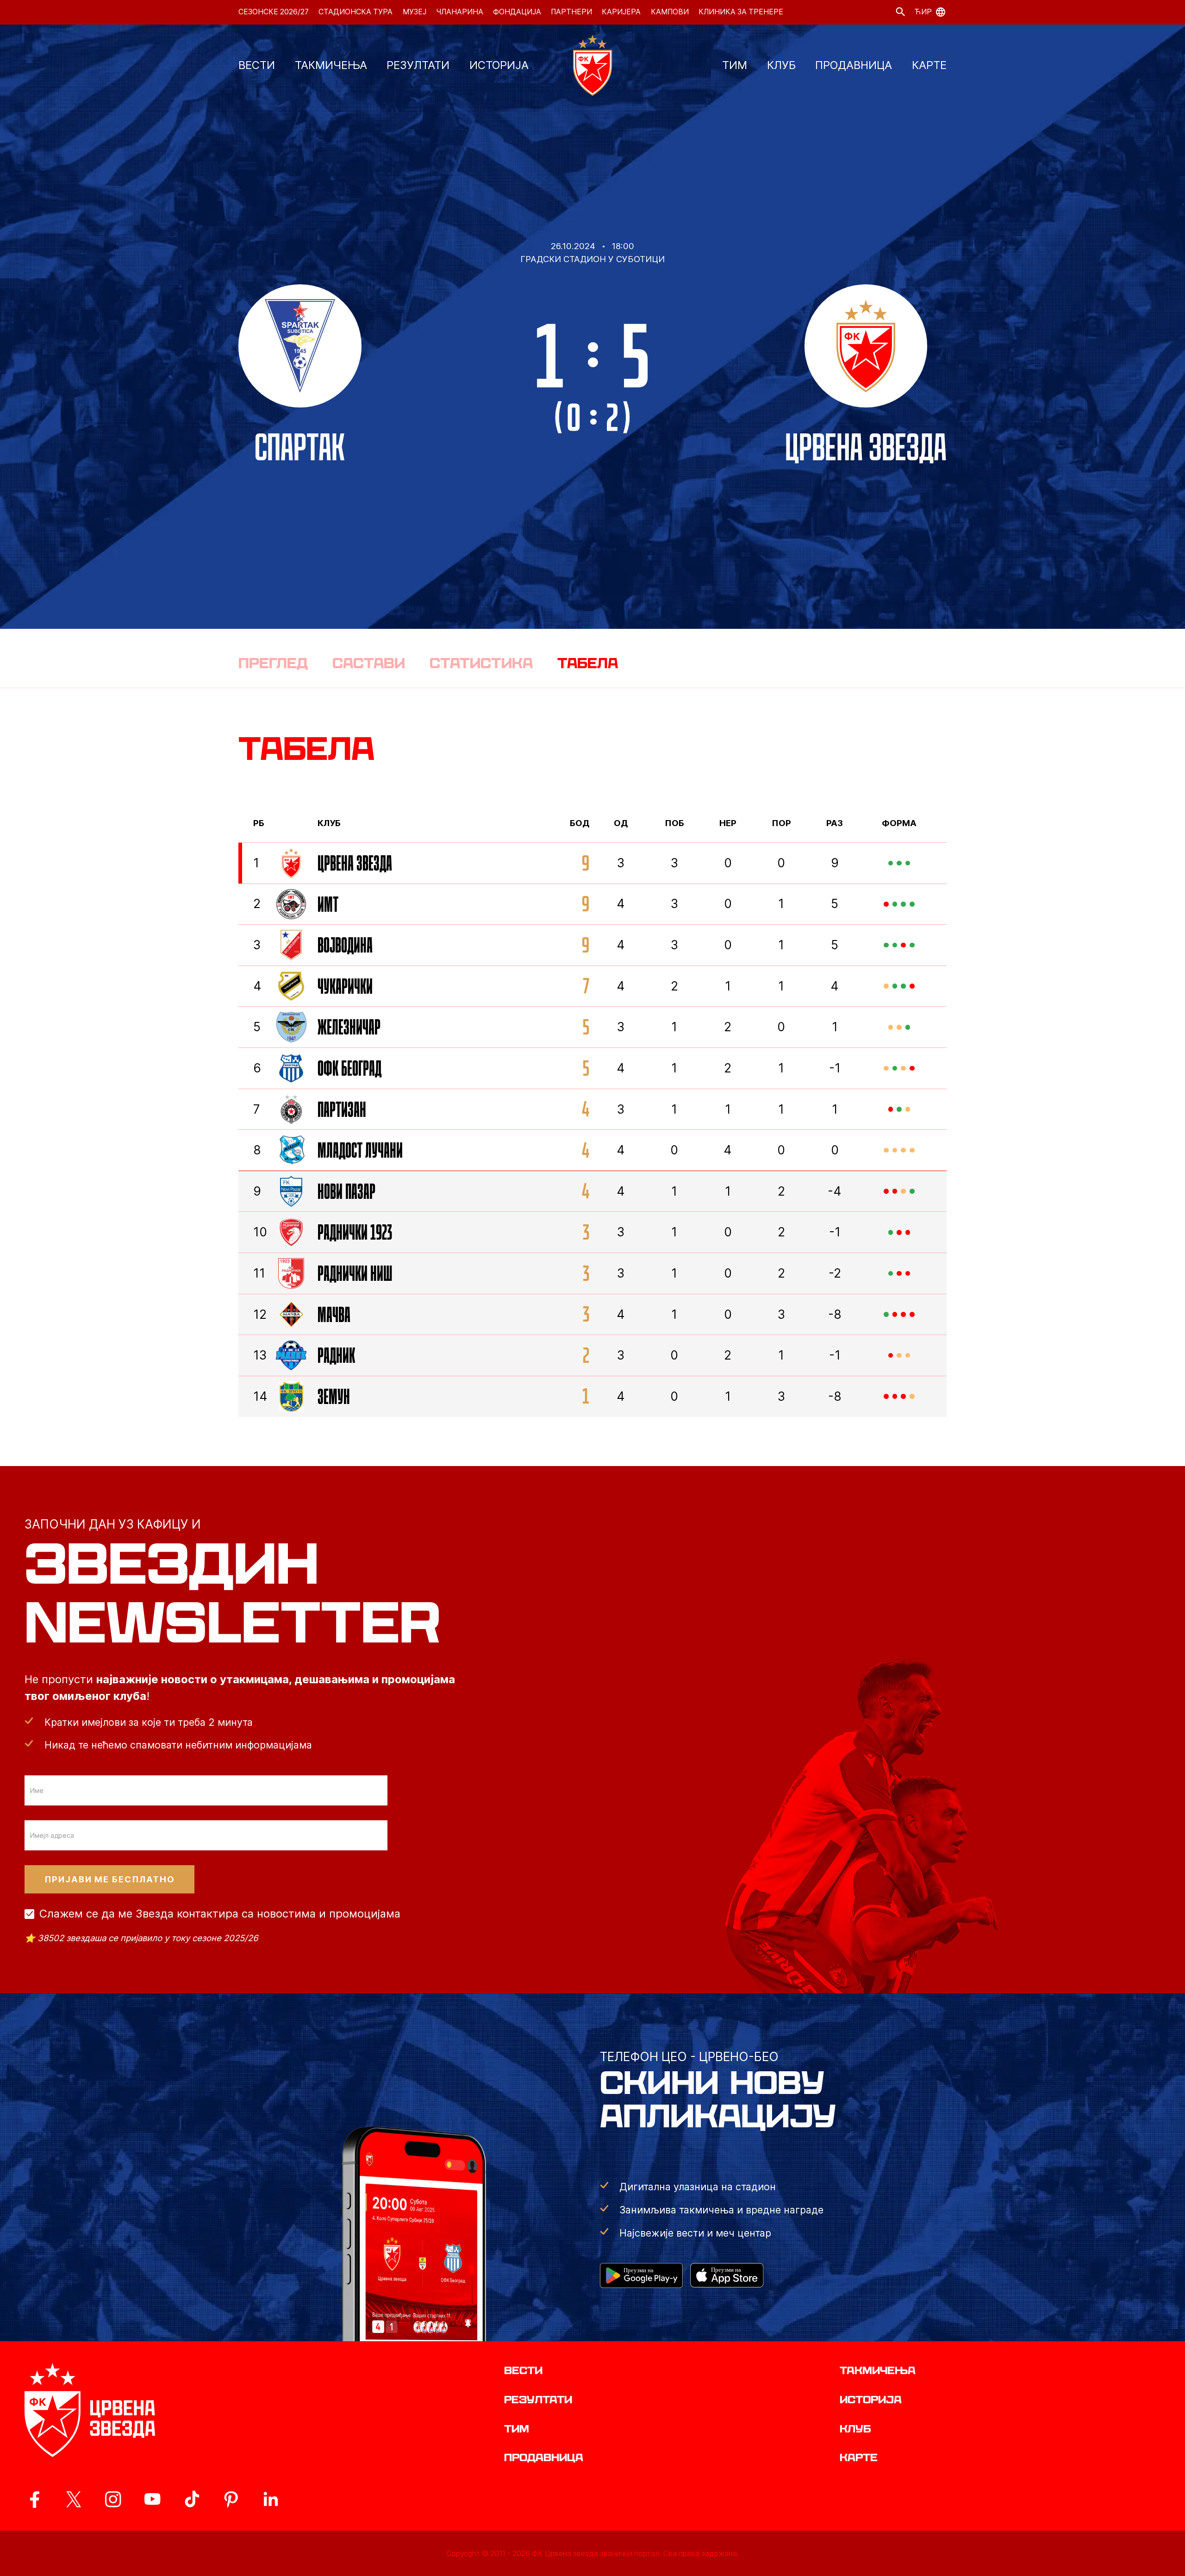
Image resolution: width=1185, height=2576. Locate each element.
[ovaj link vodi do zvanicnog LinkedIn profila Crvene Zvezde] (270, 2499)
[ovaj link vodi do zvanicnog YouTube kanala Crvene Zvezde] (152, 2499)
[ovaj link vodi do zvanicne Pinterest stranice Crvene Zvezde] (231, 2499)
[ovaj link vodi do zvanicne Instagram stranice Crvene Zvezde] (113, 2499)
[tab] (273, 663)
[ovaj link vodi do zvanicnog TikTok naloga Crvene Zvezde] (192, 2499)
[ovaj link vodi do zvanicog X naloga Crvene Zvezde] (74, 2499)
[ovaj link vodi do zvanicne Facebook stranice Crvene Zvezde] (34, 2499)
